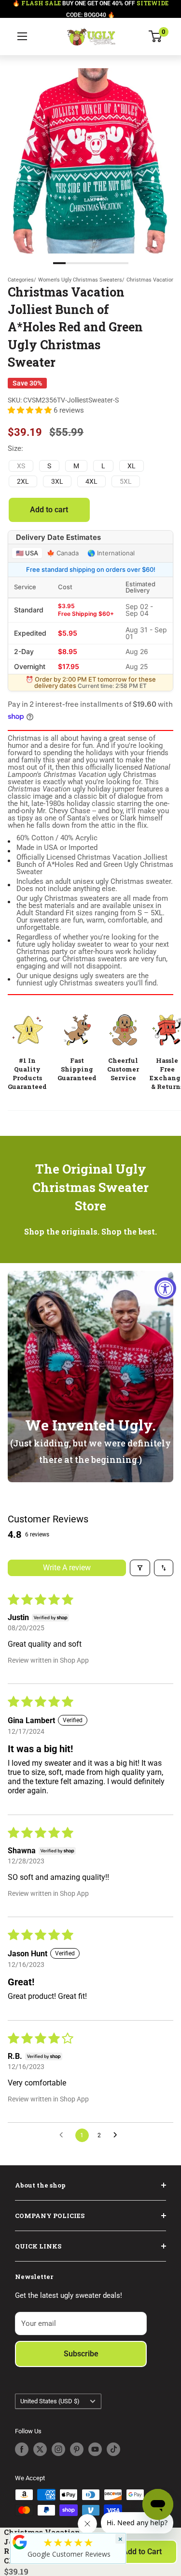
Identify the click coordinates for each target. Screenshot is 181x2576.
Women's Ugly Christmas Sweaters (80, 280)
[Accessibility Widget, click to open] (165, 1288)
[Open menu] (22, 36)
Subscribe (81, 2354)
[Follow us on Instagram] (58, 2449)
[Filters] (140, 1568)
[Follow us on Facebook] (22, 2449)
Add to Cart (142, 2552)
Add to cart (49, 510)
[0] (156, 36)
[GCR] (20, 2542)
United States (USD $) (50, 2401)
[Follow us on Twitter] (40, 2449)
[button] (31, 410)
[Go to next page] (118, 2135)
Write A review (67, 1568)
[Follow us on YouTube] (95, 2449)
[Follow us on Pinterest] (77, 2449)
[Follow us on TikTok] (113, 2449)
